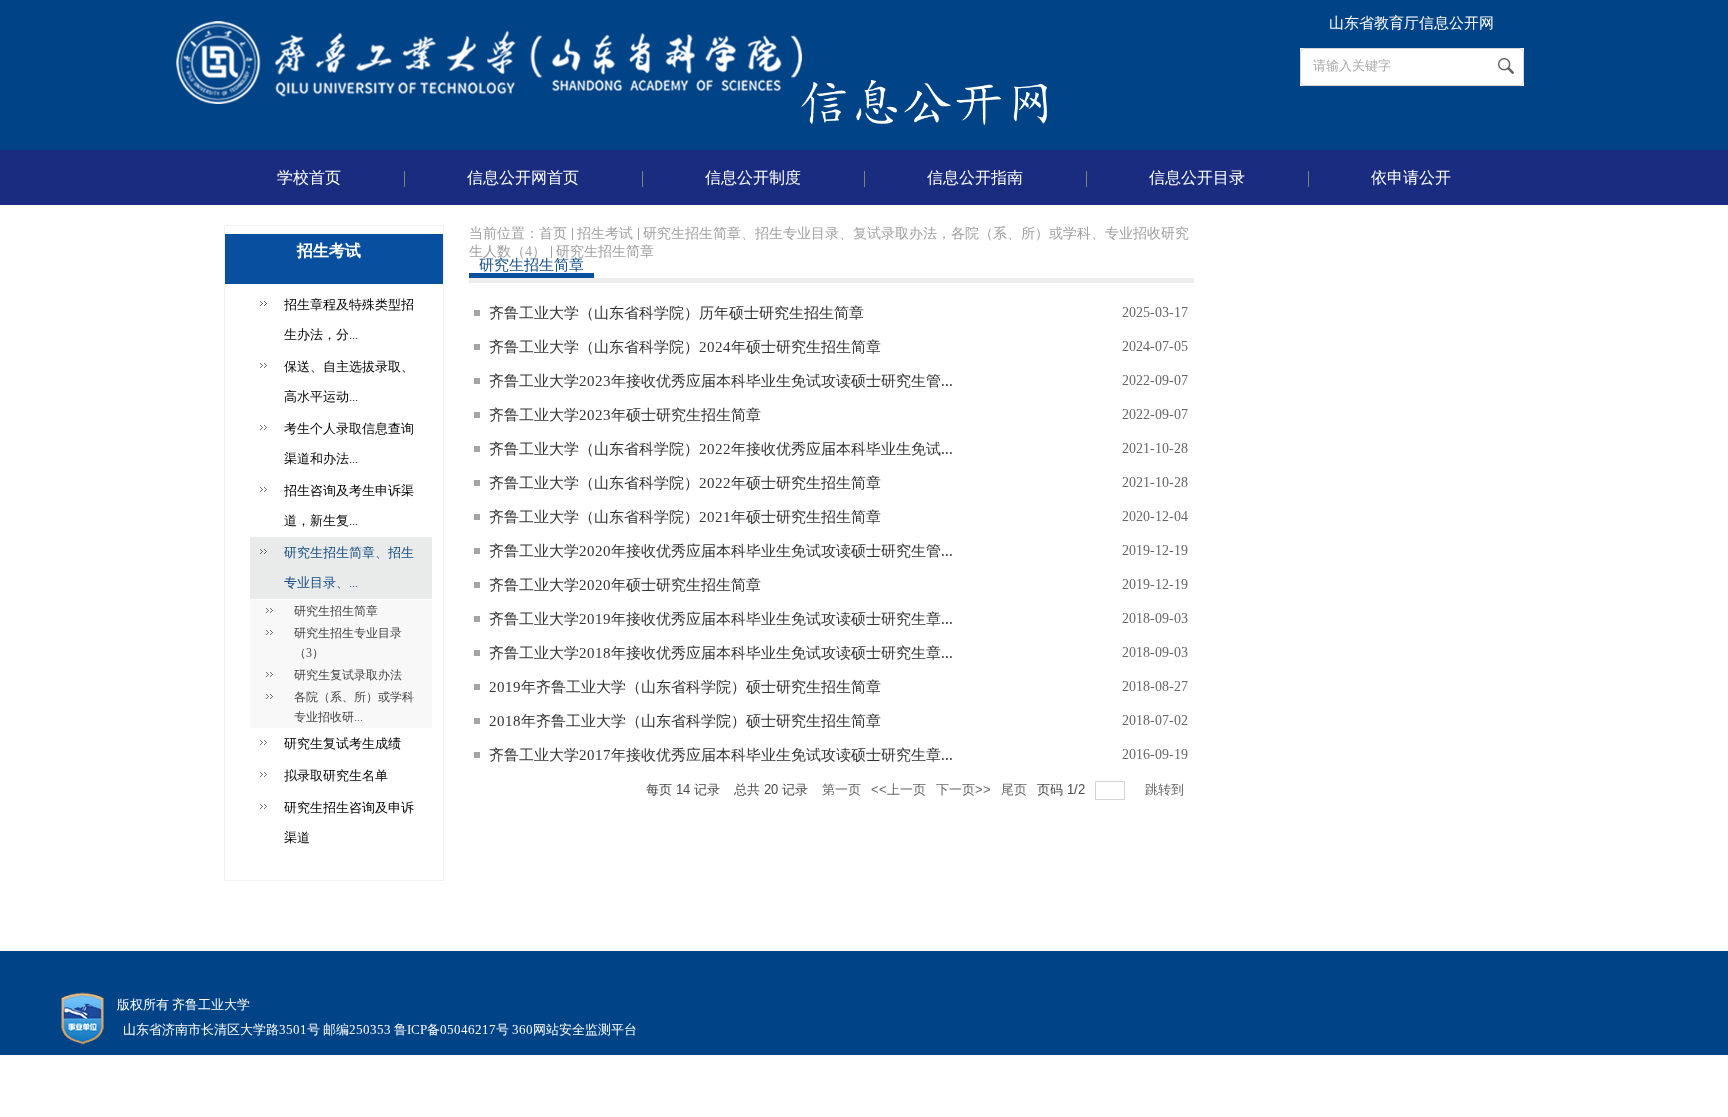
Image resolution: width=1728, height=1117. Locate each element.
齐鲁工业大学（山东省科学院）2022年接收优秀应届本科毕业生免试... (721, 449)
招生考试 (605, 233)
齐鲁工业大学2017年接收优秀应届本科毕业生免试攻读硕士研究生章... (721, 755)
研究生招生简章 (605, 251)
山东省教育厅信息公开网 (1411, 23)
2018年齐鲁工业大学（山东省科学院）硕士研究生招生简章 (685, 721)
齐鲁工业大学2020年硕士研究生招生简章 (625, 585)
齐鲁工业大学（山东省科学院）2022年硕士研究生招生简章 (685, 483)
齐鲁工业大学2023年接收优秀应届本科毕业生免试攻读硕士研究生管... (721, 381)
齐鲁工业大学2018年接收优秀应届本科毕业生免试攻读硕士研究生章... (721, 653)
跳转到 (1166, 789)
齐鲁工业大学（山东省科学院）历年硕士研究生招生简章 (676, 313)
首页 (553, 233)
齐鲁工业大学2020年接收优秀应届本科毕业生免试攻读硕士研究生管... (721, 551)
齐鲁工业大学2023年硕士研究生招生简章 (625, 415)
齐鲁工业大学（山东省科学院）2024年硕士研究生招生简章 (685, 347)
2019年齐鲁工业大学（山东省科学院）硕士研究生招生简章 (685, 687)
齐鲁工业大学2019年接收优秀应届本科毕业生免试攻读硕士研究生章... (721, 619)
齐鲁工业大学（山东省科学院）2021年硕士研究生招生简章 (685, 517)
